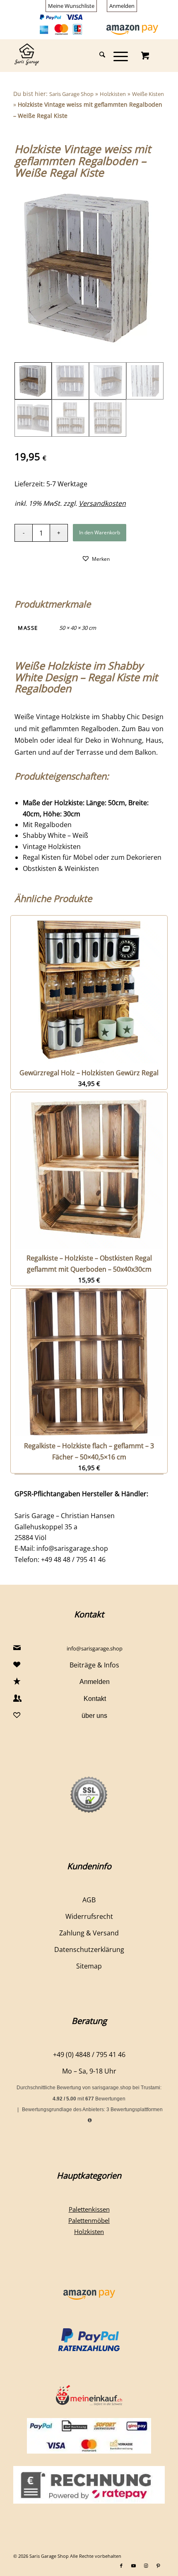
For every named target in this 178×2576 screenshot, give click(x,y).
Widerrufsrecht (89, 1916)
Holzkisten (113, 94)
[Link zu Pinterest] (159, 2566)
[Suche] (98, 55)
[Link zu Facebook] (121, 2566)
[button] (96, 558)
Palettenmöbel (89, 2220)
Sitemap (89, 1966)
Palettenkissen (89, 2209)
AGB (89, 1900)
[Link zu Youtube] (134, 2566)
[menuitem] (71, 6)
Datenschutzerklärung (89, 1949)
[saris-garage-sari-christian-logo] (74, 55)
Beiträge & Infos (94, 1665)
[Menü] (117, 55)
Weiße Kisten (148, 94)
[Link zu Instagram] (146, 2566)
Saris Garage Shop (71, 94)
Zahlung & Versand (89, 1933)
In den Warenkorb (100, 532)
